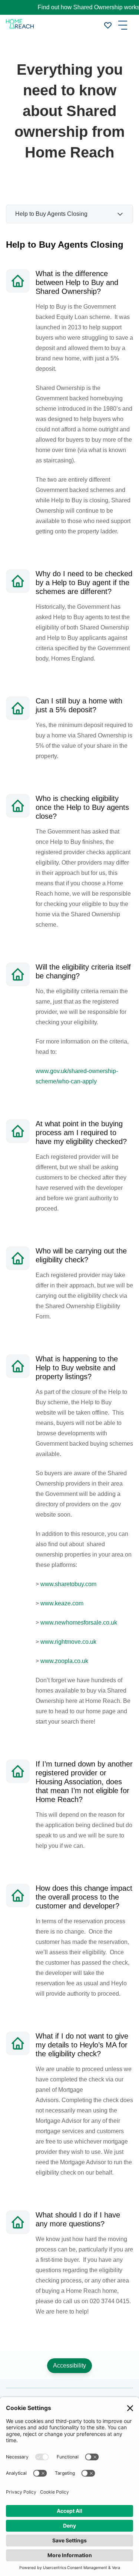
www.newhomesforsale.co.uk (79, 1623)
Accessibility (69, 2365)
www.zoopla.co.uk (64, 1661)
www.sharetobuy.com (68, 1584)
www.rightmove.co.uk (68, 1642)
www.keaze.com (62, 1603)
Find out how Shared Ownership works (71, 7)
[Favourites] (108, 25)
